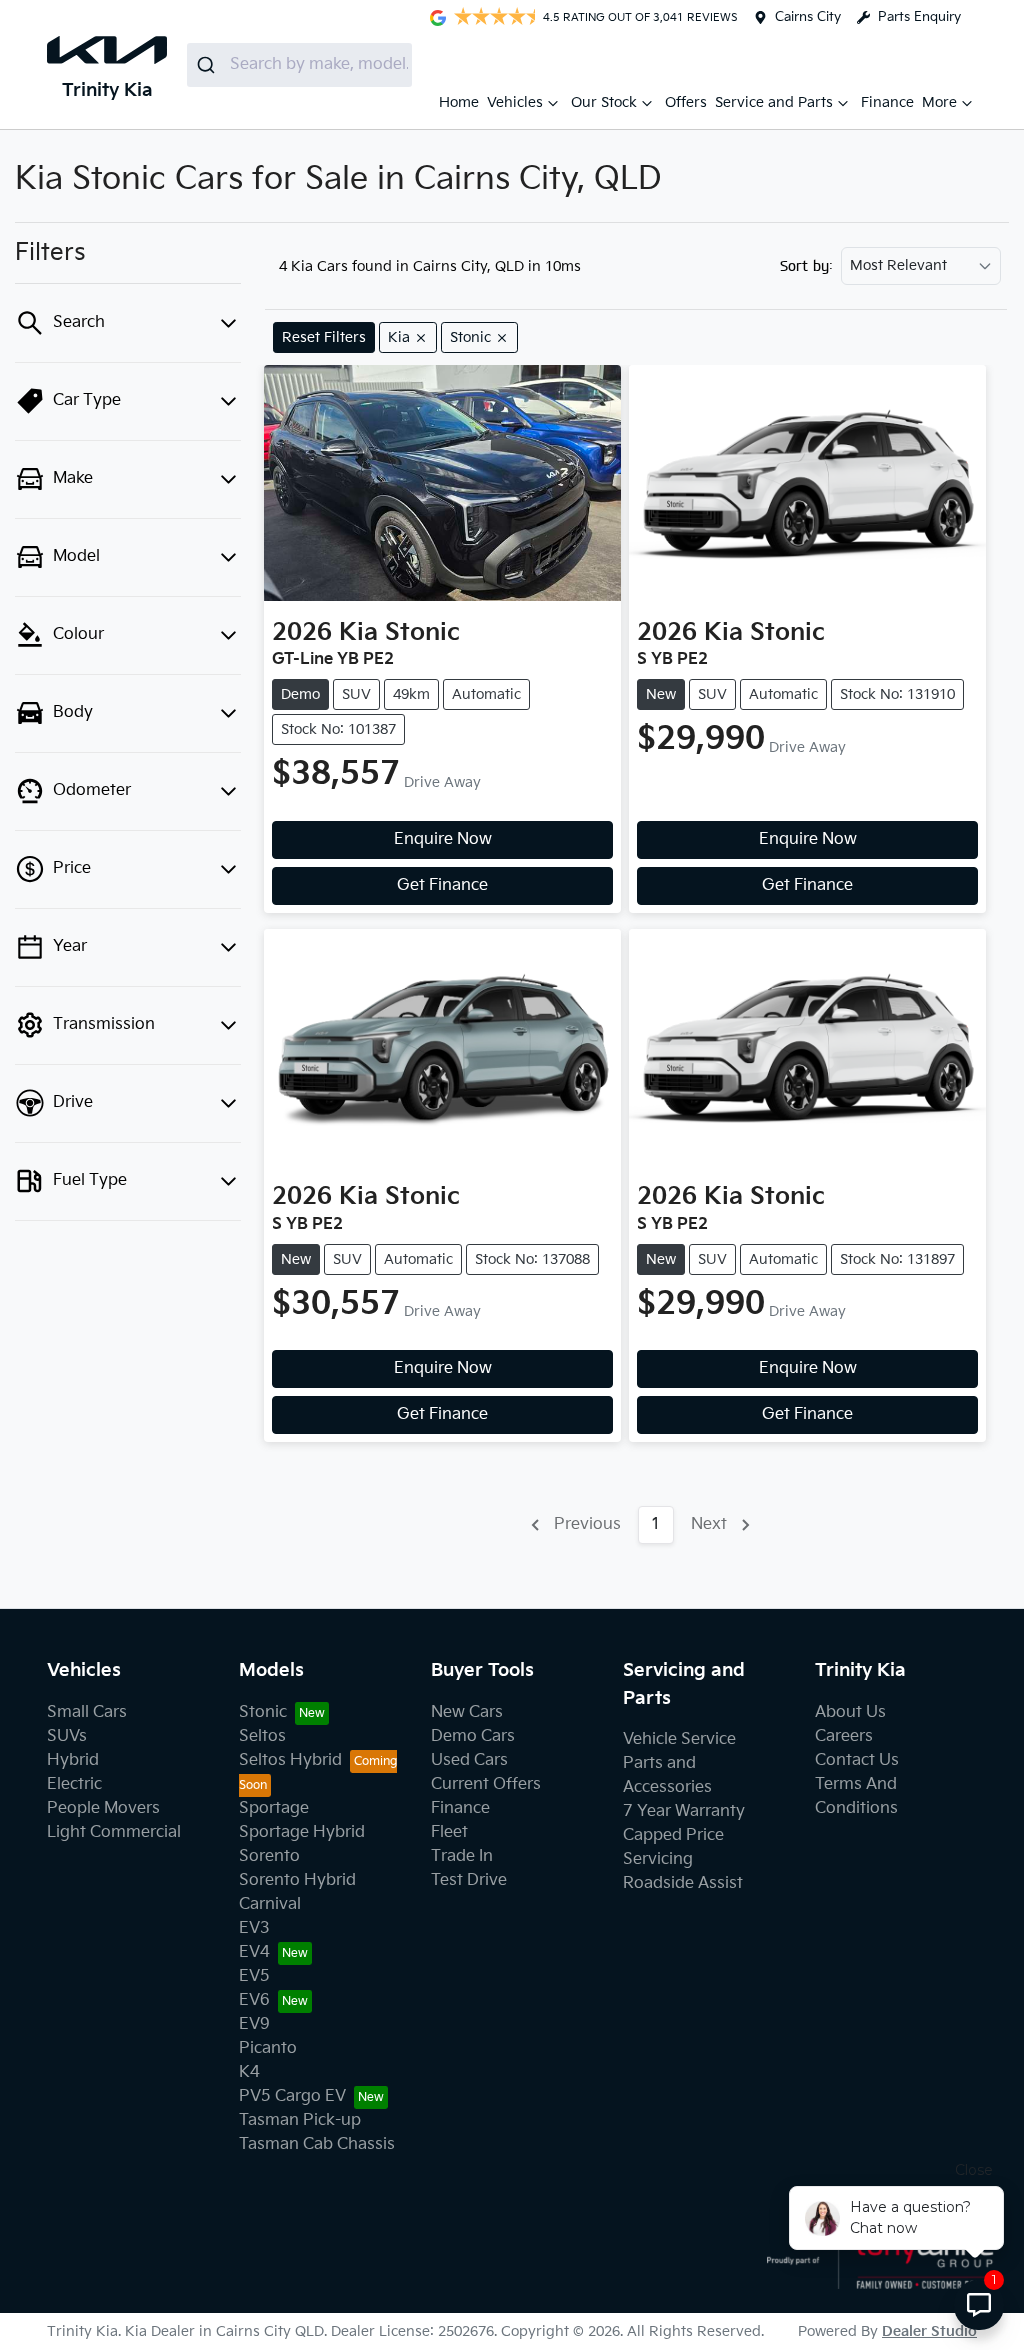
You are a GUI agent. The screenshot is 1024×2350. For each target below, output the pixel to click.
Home (459, 102)
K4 (249, 2072)
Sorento (269, 1856)
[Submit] (208, 65)
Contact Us (857, 1760)
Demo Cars (473, 1736)
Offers (686, 102)
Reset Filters (324, 337)
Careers (844, 1736)
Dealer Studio (929, 2331)
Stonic (263, 1712)
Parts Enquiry (919, 17)
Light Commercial (114, 1832)
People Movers (103, 1808)
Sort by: (806, 266)
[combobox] (299, 65)
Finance (887, 102)
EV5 (254, 1976)
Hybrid (73, 1760)
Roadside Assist (683, 1883)
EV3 (254, 1928)
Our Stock (604, 102)
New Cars (467, 1712)
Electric (74, 1784)
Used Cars (469, 1760)
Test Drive (469, 1880)
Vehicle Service (679, 1739)
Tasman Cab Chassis (317, 2144)
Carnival (270, 1904)
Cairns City (808, 17)
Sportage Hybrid (302, 1832)
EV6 (254, 2000)
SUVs (67, 1736)
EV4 (254, 1952)
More (939, 102)
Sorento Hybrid (297, 1880)
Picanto (268, 2048)
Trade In (462, 1856)
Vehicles (515, 102)
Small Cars (87, 1712)
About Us (850, 1712)
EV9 (254, 2024)
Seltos (262, 1736)
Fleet (449, 1832)
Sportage (274, 1808)
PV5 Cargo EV (292, 2096)
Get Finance (442, 885)
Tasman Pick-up (300, 2120)
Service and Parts (774, 102)
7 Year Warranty (684, 1811)
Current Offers (486, 1784)
